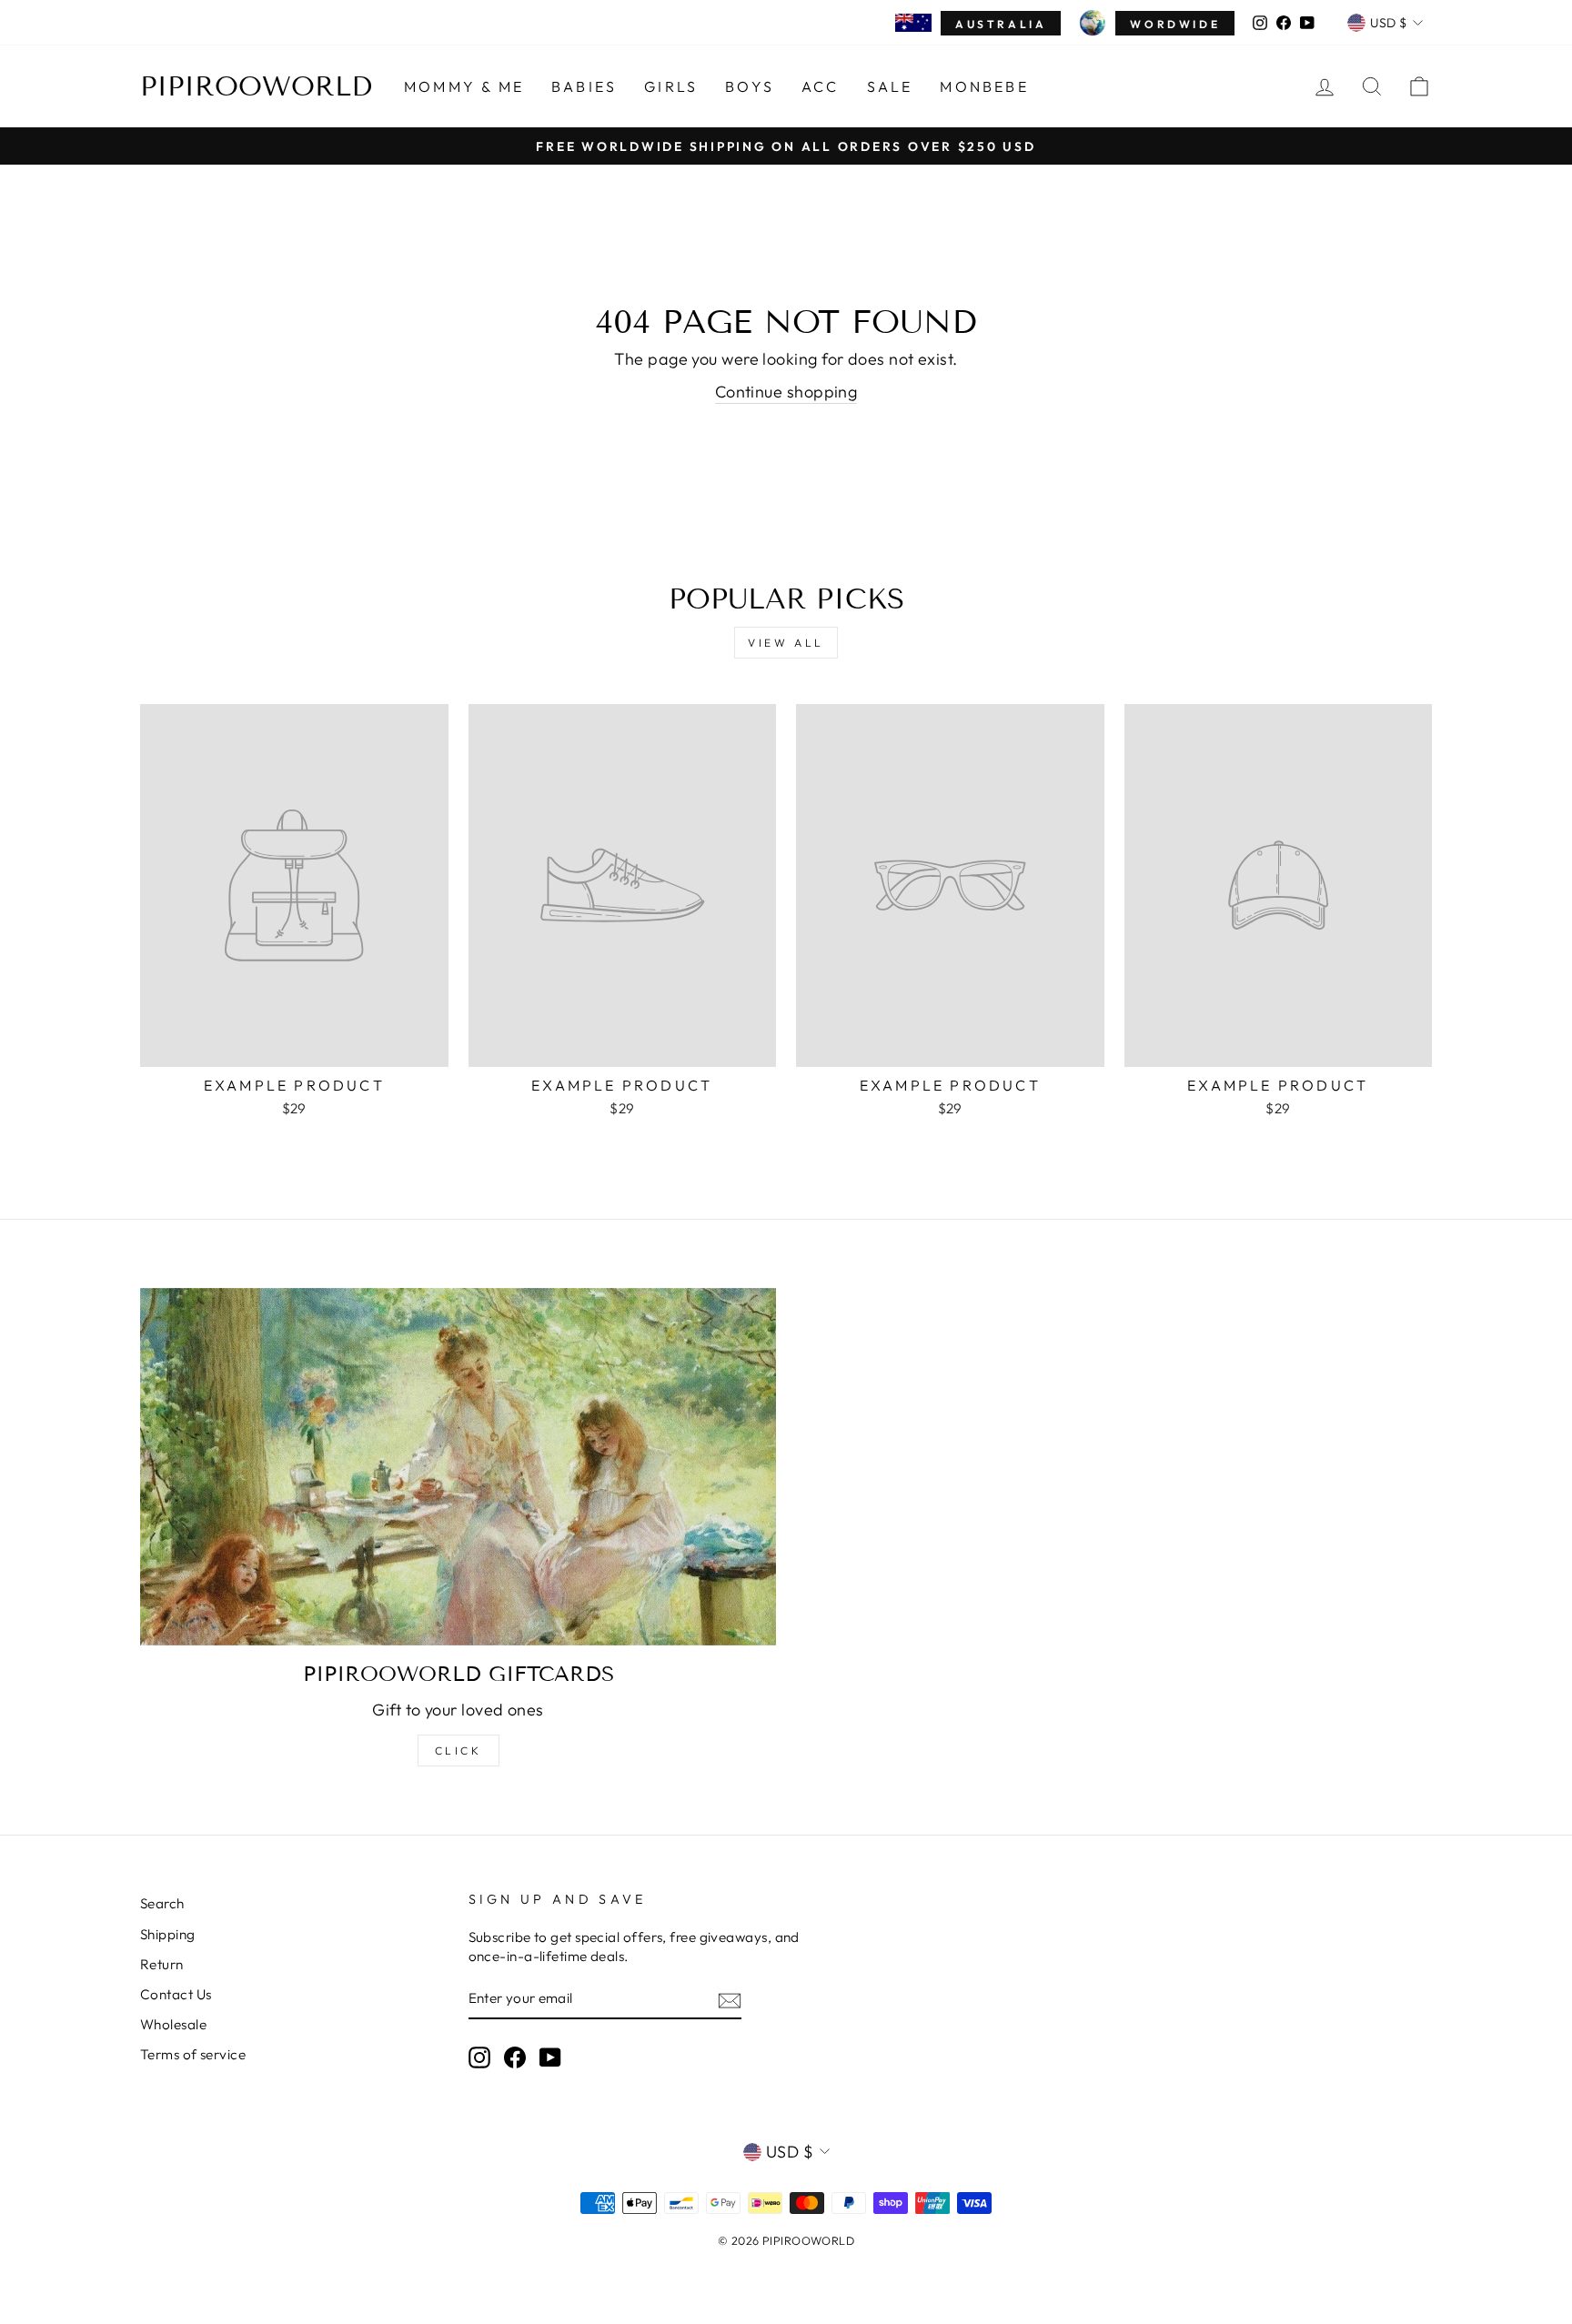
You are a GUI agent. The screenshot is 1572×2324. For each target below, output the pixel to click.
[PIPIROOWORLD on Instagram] (479, 2057)
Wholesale (173, 2024)
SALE (890, 86)
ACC (821, 86)
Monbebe (984, 86)
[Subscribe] (730, 2000)
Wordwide (1175, 24)
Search (162, 1903)
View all (786, 643)
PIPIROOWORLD (256, 86)
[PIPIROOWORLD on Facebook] (515, 2057)
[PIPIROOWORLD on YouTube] (550, 2057)
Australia (1001, 24)
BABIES (584, 86)
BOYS (750, 86)
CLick (458, 1751)
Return (162, 1964)
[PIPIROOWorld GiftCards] (458, 1467)
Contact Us (176, 1994)
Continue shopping (786, 392)
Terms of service (193, 2054)
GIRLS (671, 86)
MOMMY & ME (464, 86)
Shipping (168, 1934)
